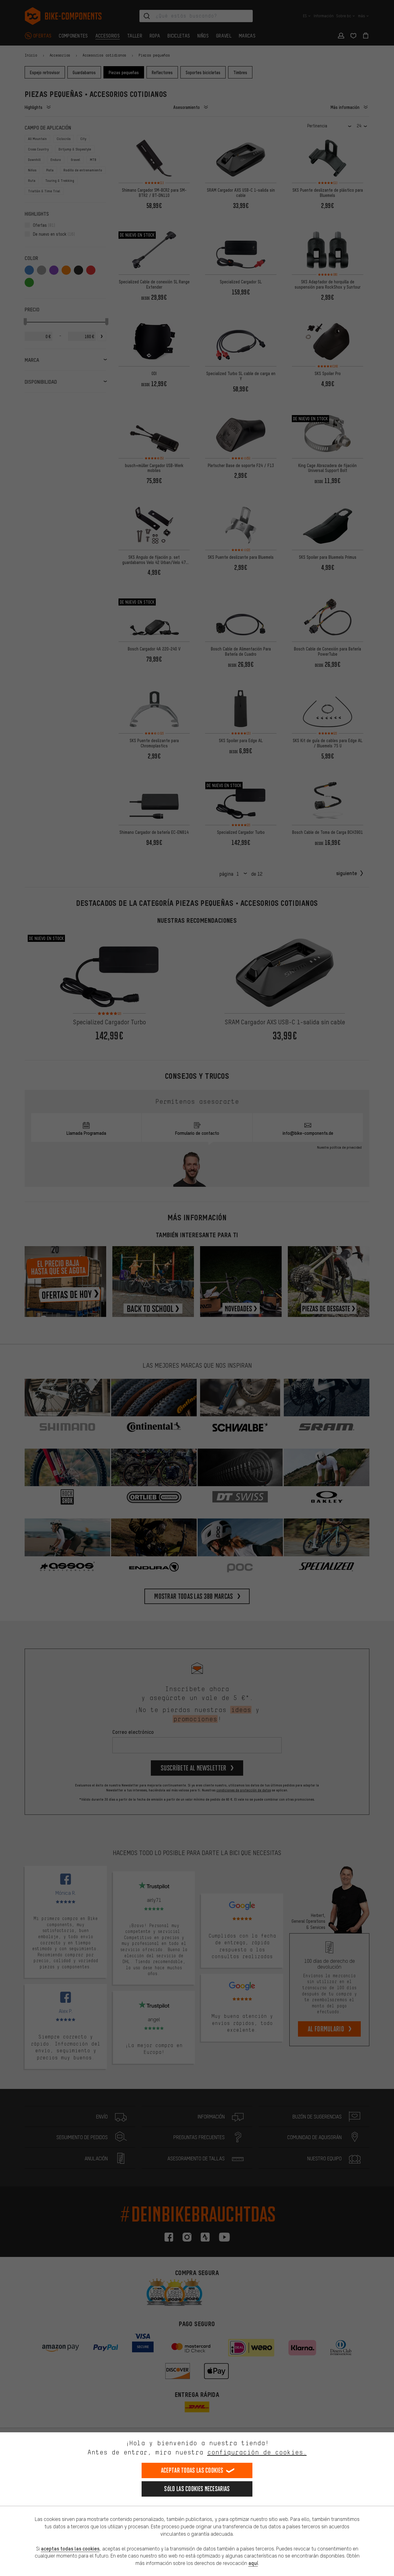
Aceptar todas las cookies (192, 2470)
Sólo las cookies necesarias (197, 2489)
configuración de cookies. (257, 2452)
